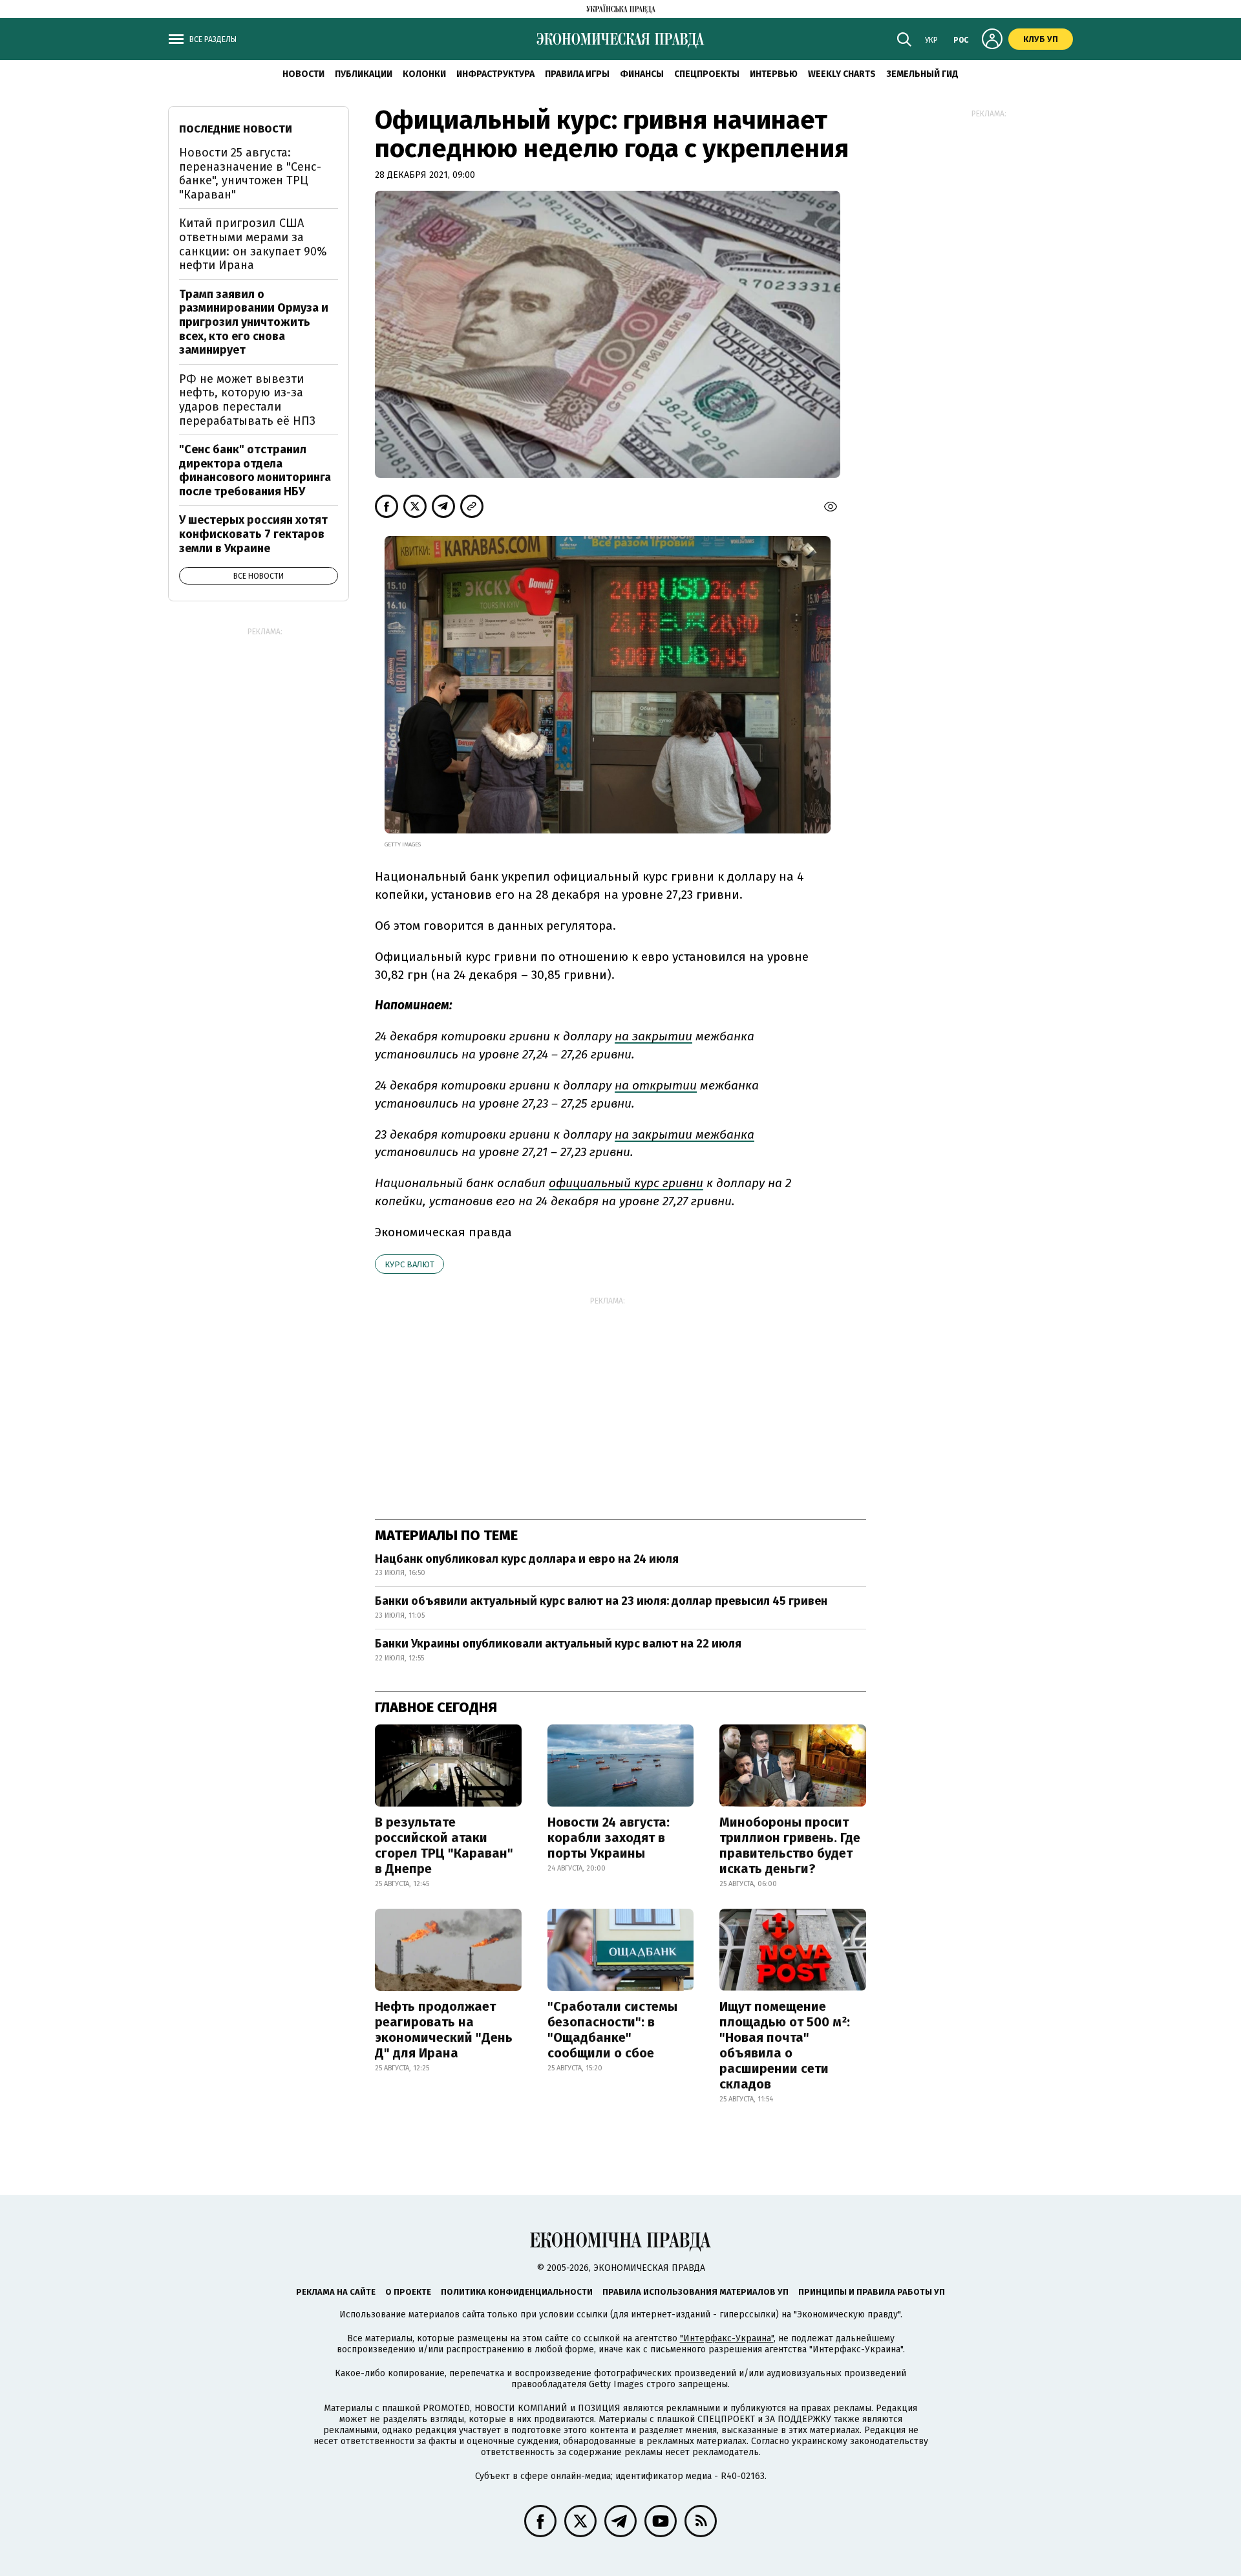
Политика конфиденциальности (517, 2292)
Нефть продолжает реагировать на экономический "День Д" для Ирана (444, 2030)
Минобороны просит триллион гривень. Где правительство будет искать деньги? (790, 1845)
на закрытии (653, 1036)
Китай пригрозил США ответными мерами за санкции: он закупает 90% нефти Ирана (253, 244)
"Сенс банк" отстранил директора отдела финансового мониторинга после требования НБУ (255, 470)
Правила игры (577, 74)
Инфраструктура (495, 74)
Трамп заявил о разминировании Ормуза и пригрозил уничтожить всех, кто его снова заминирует (254, 322)
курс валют (409, 1264)
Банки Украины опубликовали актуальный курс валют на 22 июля (558, 1644)
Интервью (774, 74)
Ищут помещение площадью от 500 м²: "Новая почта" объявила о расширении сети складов (785, 2045)
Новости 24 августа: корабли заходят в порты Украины (609, 1838)
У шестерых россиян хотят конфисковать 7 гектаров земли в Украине (253, 534)
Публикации (364, 74)
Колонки (424, 74)
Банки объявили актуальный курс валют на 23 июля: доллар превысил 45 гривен (601, 1601)
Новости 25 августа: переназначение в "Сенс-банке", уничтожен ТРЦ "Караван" (250, 174)
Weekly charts (842, 74)
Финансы (642, 74)
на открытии (656, 1085)
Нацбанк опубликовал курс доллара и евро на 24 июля (527, 1559)
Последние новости (236, 129)
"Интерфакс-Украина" (727, 2338)
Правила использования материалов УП (695, 2292)
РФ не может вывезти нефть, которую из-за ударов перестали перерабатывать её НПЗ (247, 400)
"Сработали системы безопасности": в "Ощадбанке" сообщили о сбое (612, 2030)
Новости (303, 74)
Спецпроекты (707, 74)
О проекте (408, 2292)
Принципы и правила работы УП (872, 2292)
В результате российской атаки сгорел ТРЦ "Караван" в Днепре (444, 1845)
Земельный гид (922, 74)
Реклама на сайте (336, 2292)
